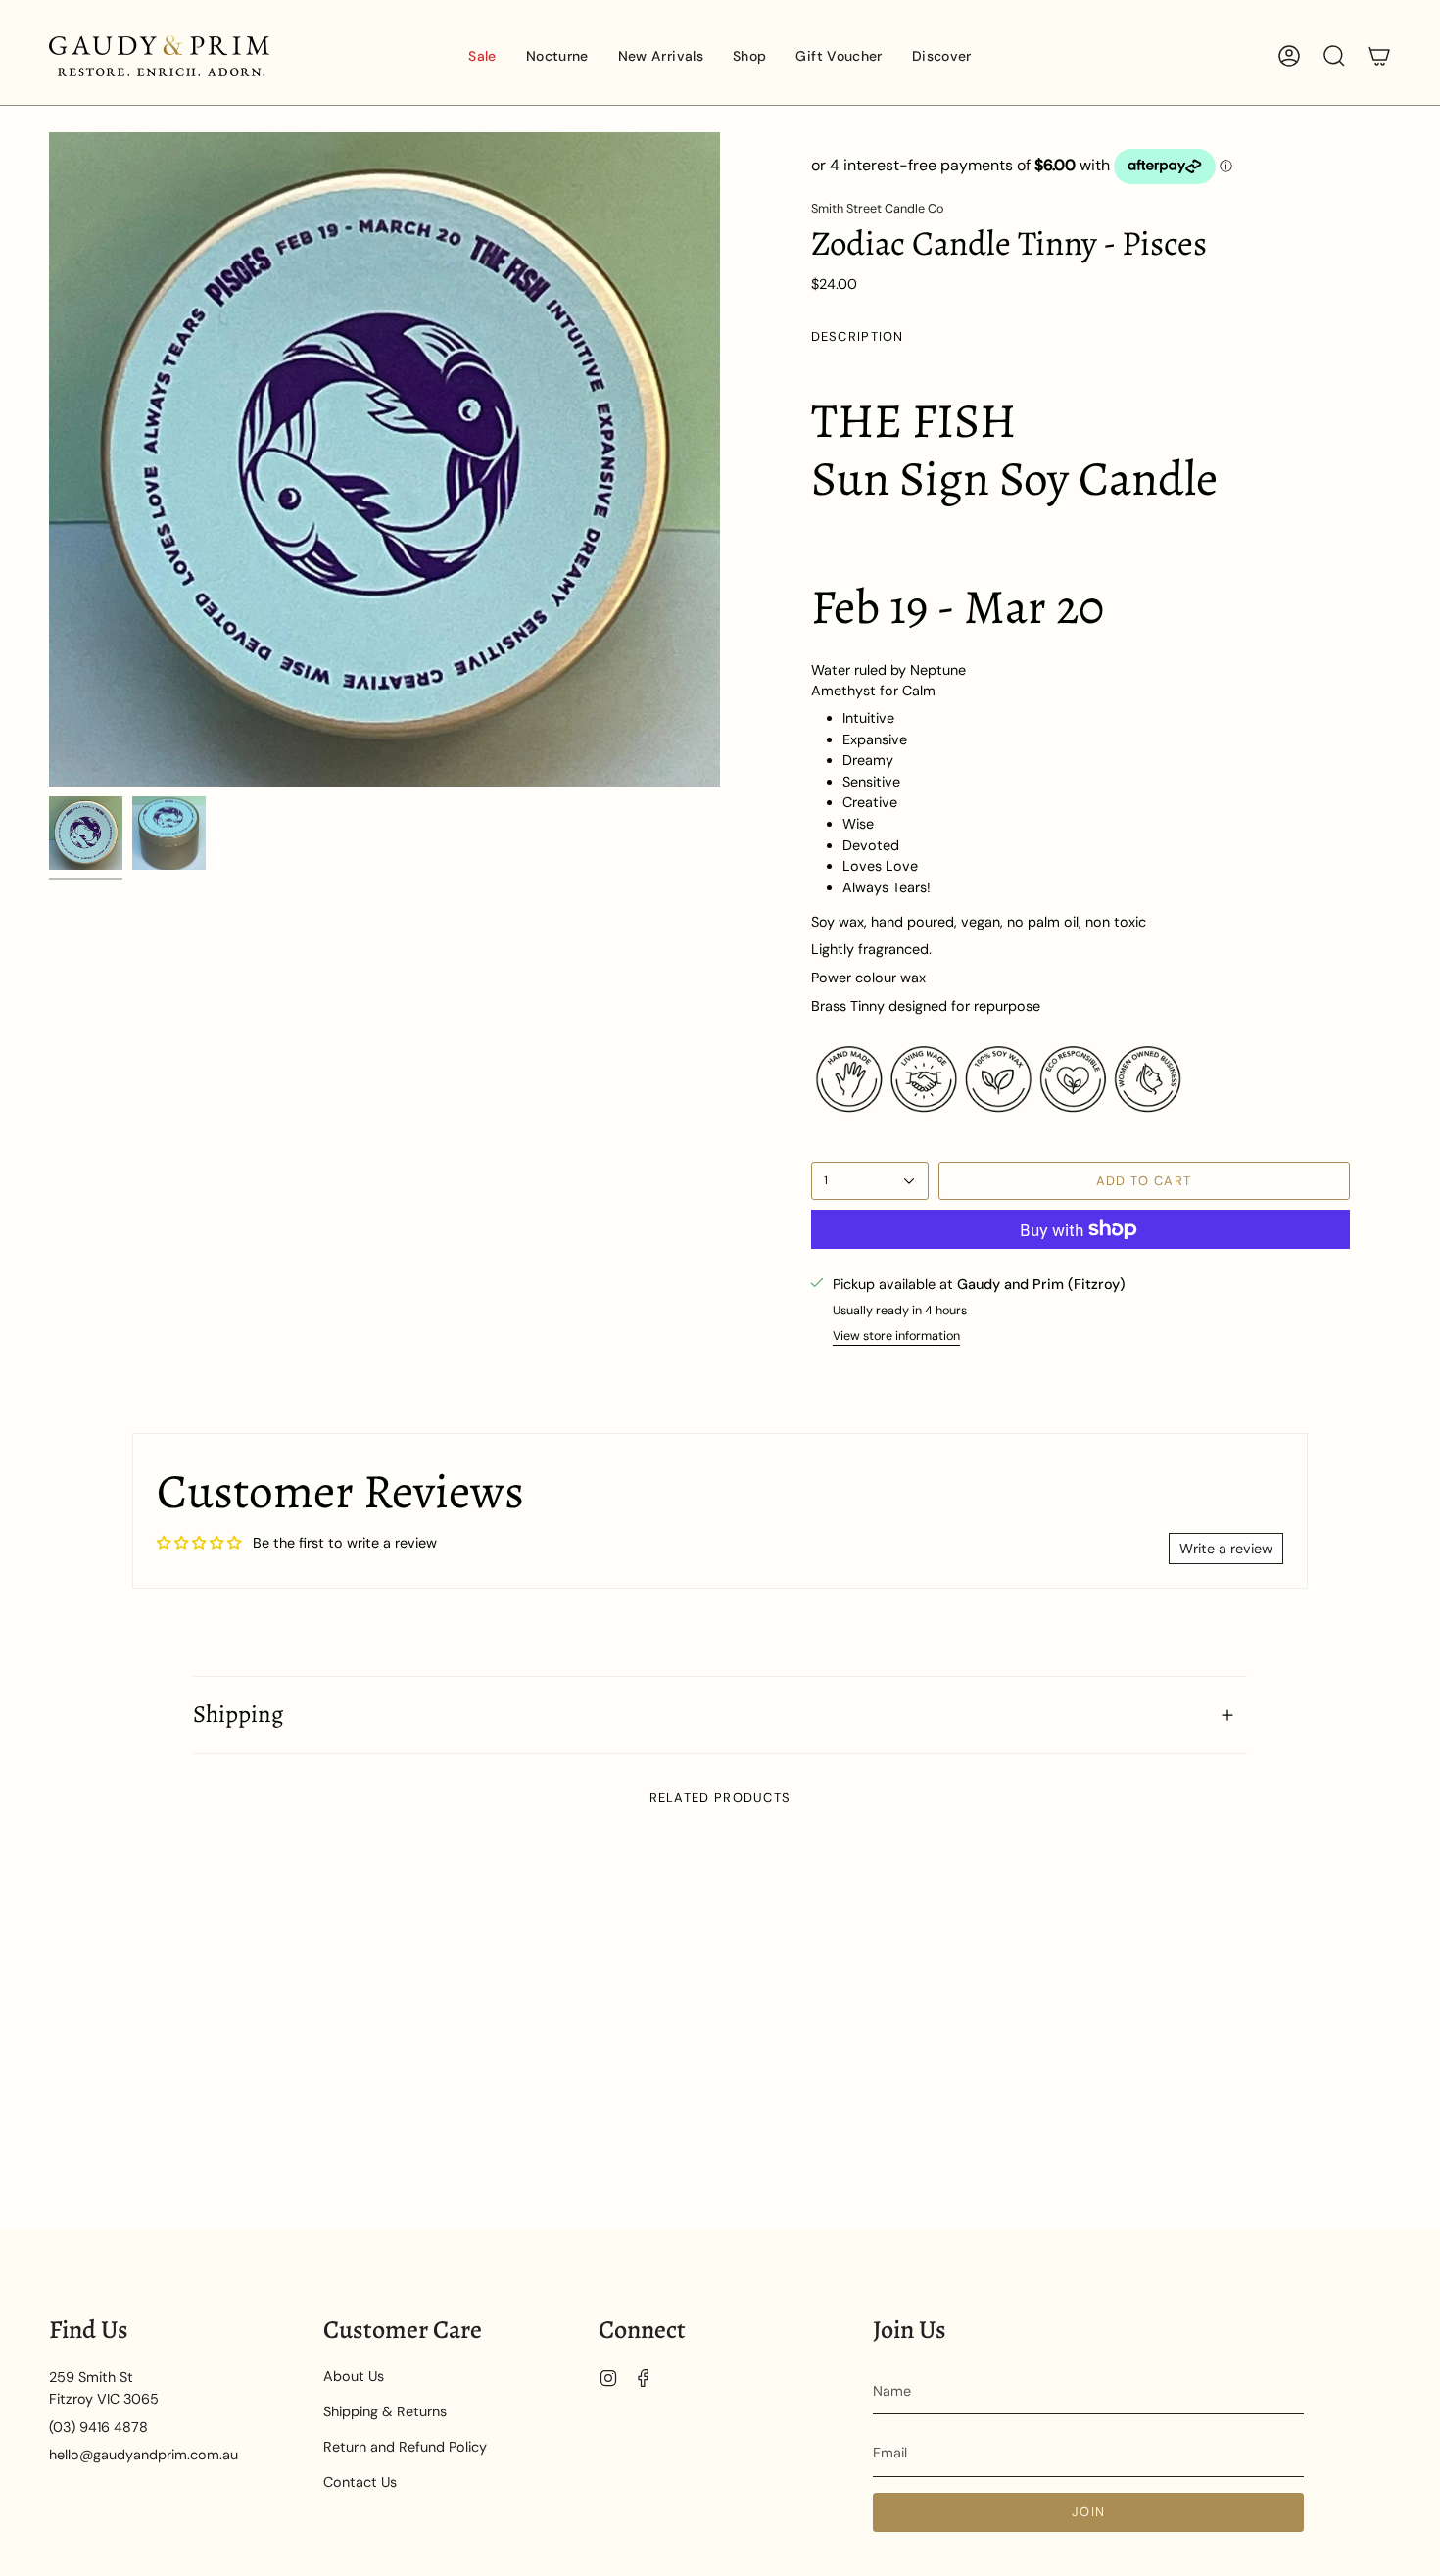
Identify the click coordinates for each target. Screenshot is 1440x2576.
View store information (896, 1336)
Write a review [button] (1226, 1549)
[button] (557, 56)
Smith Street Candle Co (877, 209)
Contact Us (360, 2482)
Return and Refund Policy (405, 2447)
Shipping (238, 1714)
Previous (49, 459)
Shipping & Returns (385, 2411)
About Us (354, 2376)
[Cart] (1379, 56)
